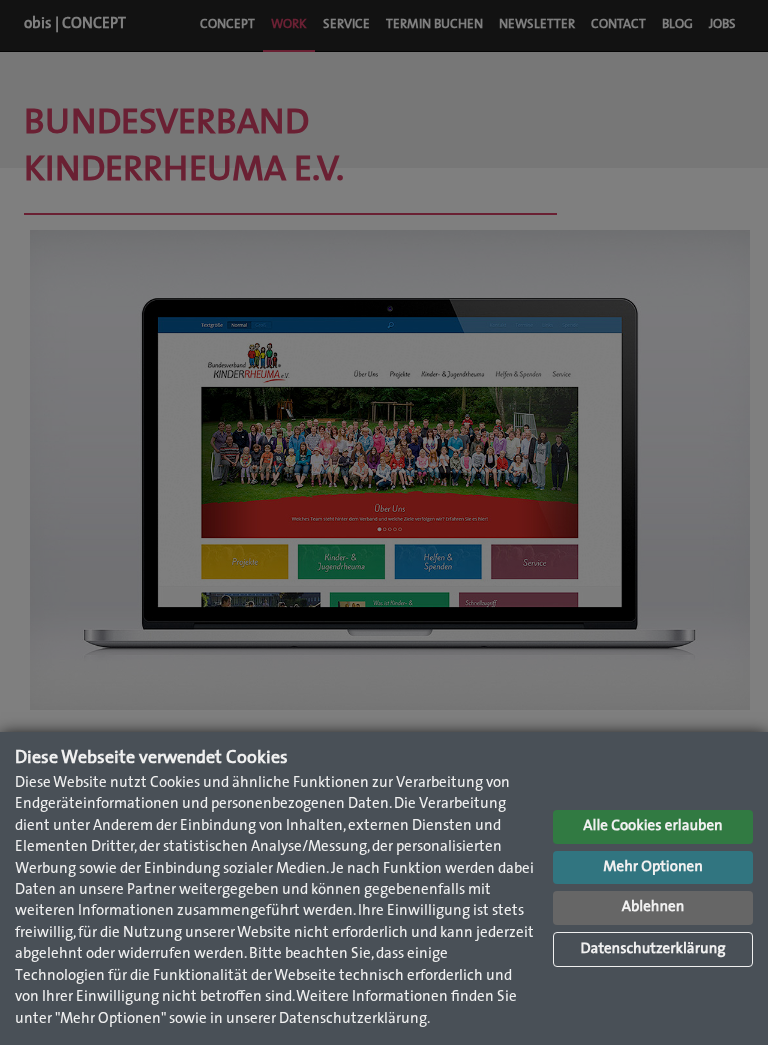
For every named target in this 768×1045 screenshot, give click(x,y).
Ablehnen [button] (653, 907)
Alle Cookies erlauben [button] (652, 826)
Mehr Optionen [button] (653, 867)
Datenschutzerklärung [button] (652, 949)
